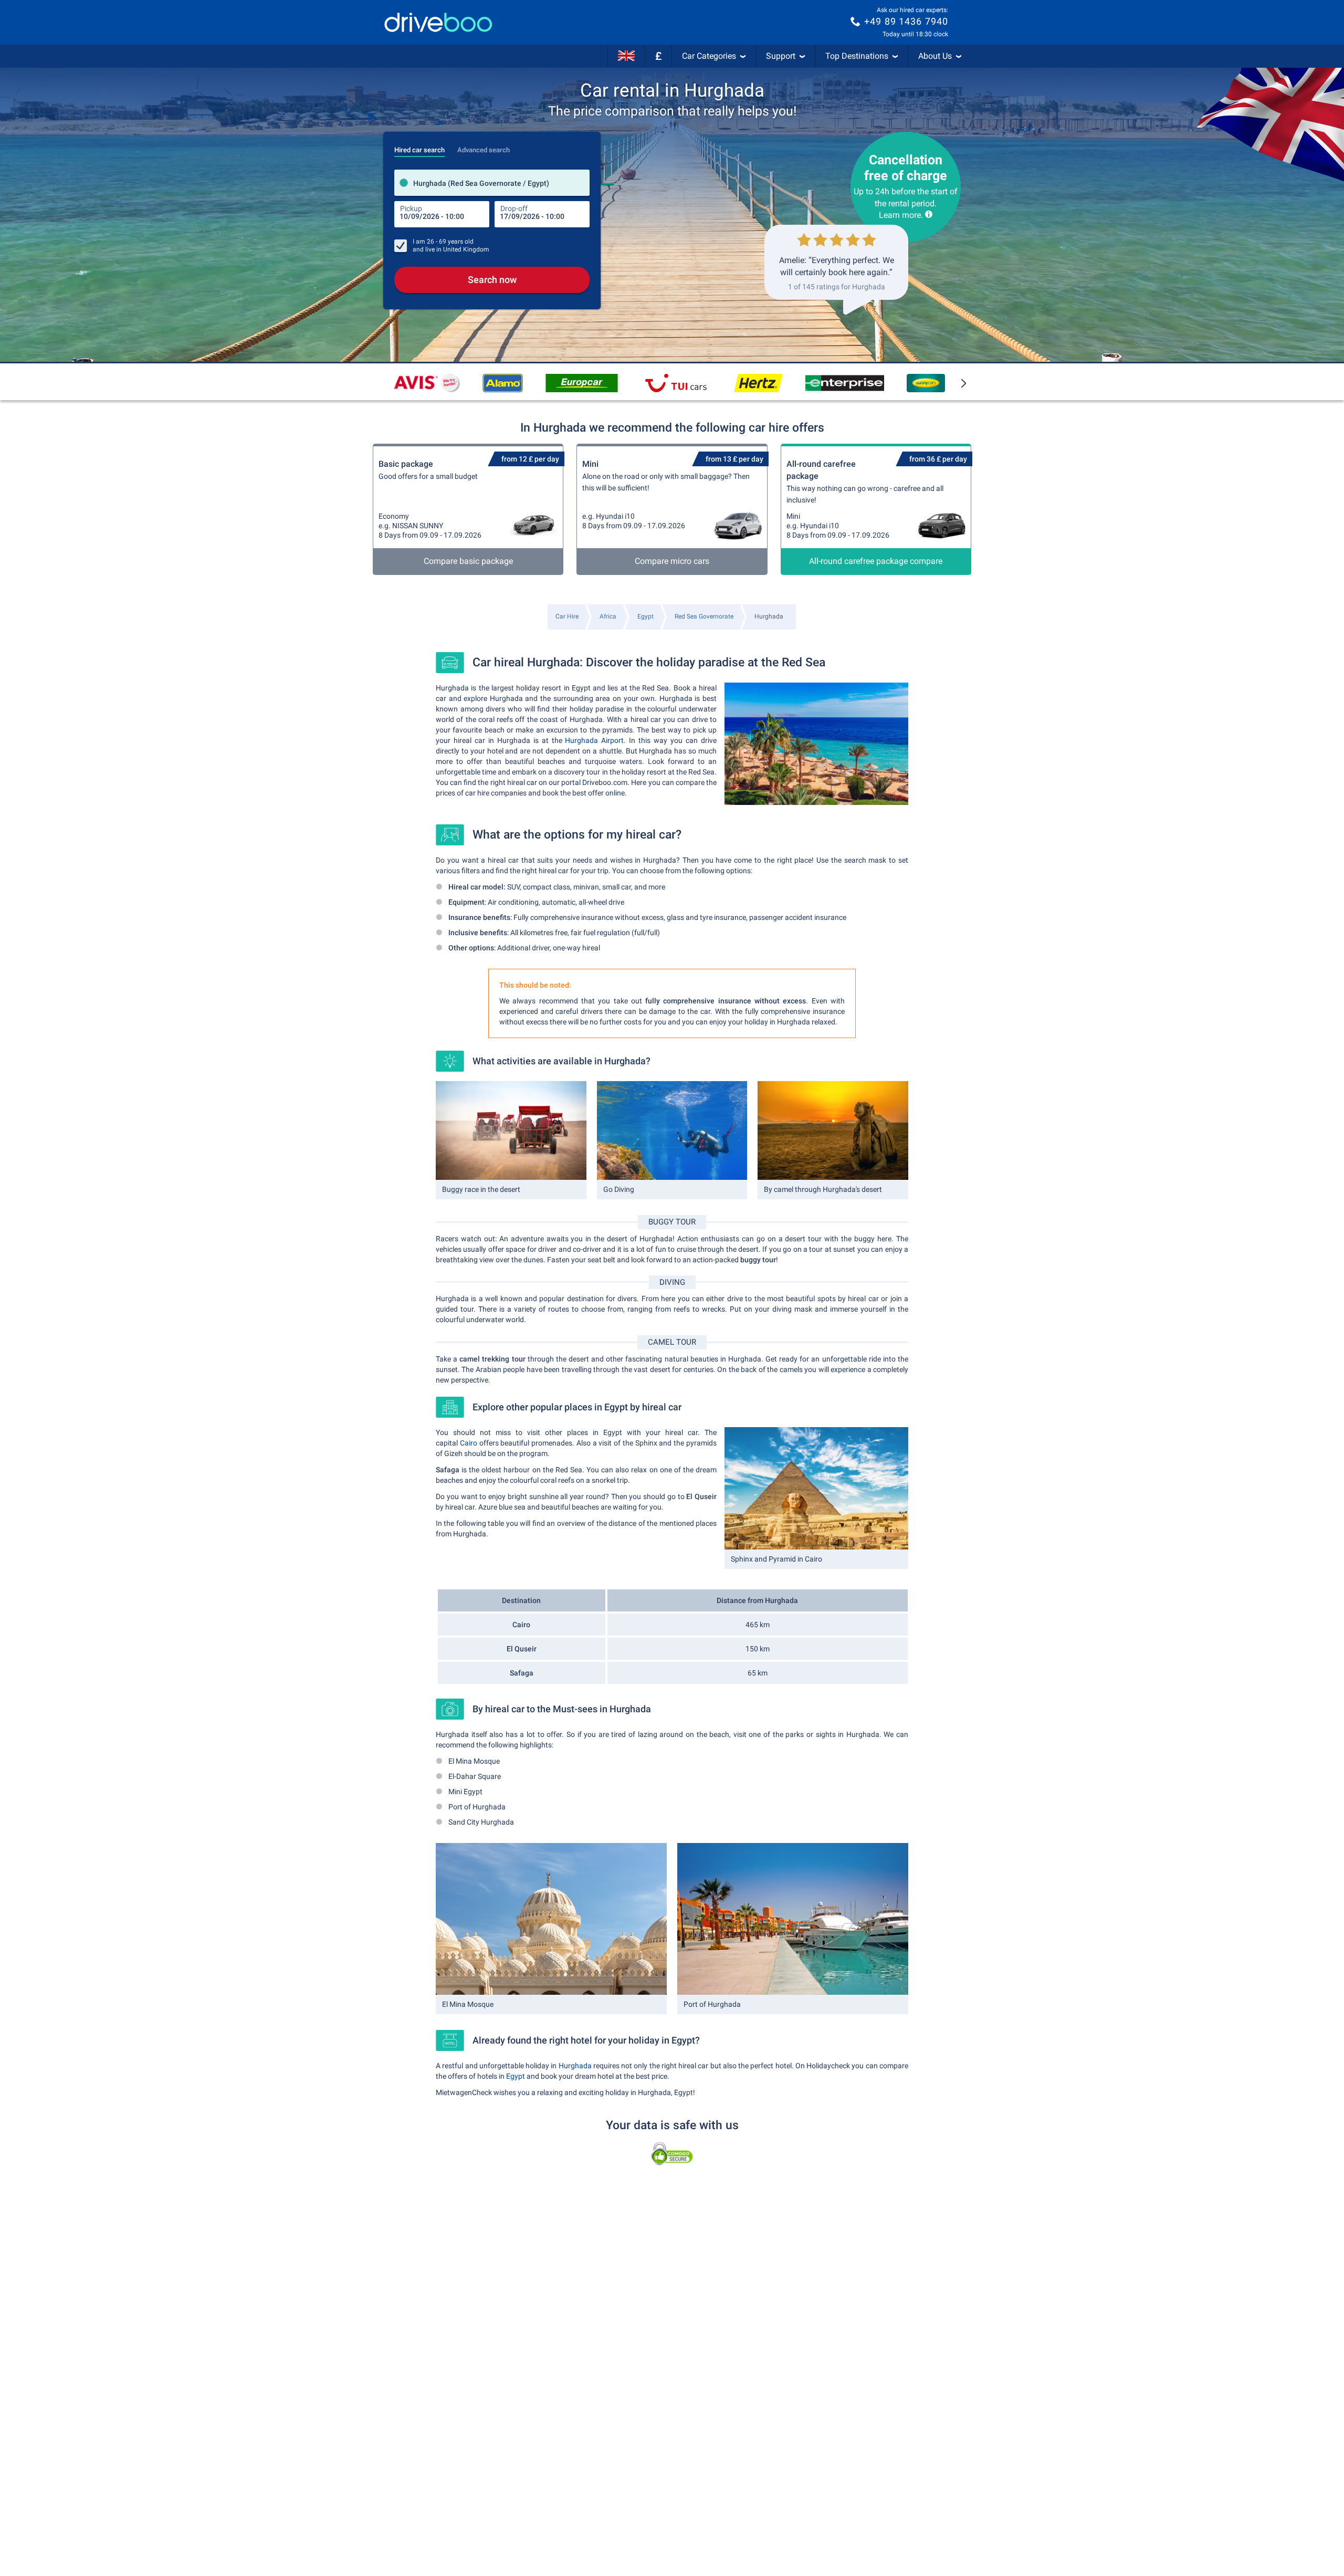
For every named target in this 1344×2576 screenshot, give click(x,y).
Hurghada (575, 2066)
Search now (492, 280)
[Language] (626, 56)
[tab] (419, 147)
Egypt (516, 2076)
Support (781, 56)
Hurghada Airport (594, 740)
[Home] (438, 22)
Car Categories (709, 56)
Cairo (469, 1443)
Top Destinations (857, 56)
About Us (935, 56)
